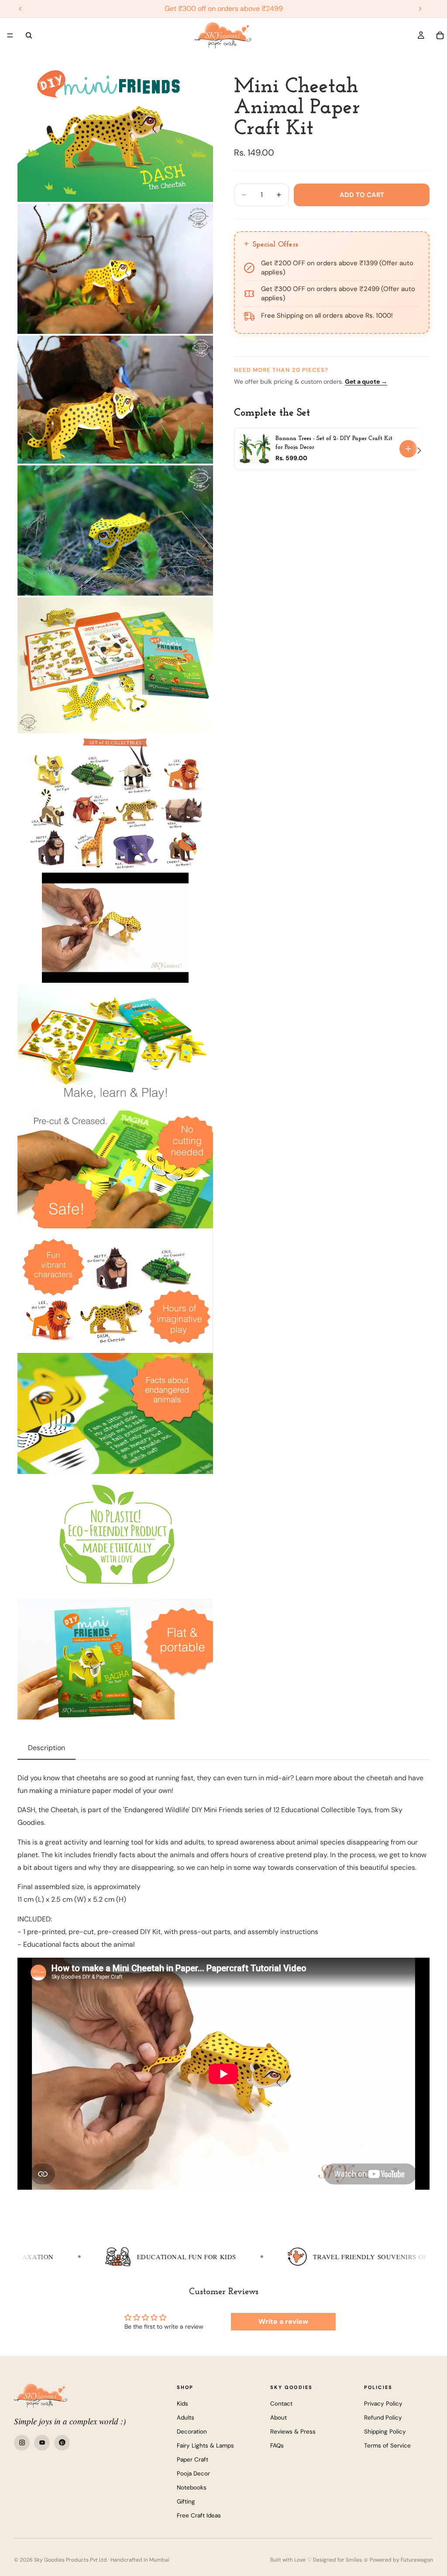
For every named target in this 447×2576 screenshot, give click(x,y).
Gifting (186, 2501)
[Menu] (10, 35)
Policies (378, 2387)
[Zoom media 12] (115, 1536)
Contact (281, 2404)
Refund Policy (383, 2418)
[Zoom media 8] (115, 1045)
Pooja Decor (193, 2474)
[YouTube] (42, 2443)
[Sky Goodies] (41, 2396)
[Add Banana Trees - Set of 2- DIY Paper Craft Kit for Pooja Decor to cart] (408, 449)
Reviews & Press (293, 2432)
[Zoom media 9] (115, 1168)
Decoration (192, 2432)
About (279, 2418)
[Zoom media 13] (115, 1659)
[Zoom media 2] (115, 269)
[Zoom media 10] (115, 1291)
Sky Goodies (291, 2387)
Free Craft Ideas (199, 2515)
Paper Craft (193, 2460)
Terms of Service (387, 2446)
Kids (182, 2404)
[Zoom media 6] (115, 803)
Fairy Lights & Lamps (205, 2446)
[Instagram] (22, 2443)
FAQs (277, 2446)
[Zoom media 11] (115, 1413)
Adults (186, 2418)
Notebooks (192, 2488)
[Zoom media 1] (115, 134)
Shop (185, 2387)
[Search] (29, 35)
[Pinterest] (62, 2443)
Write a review (283, 2321)
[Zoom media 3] (115, 399)
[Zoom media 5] (115, 665)
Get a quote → (366, 381)
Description (46, 1748)
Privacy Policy (383, 2404)
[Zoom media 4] (115, 531)
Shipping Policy (385, 2432)
